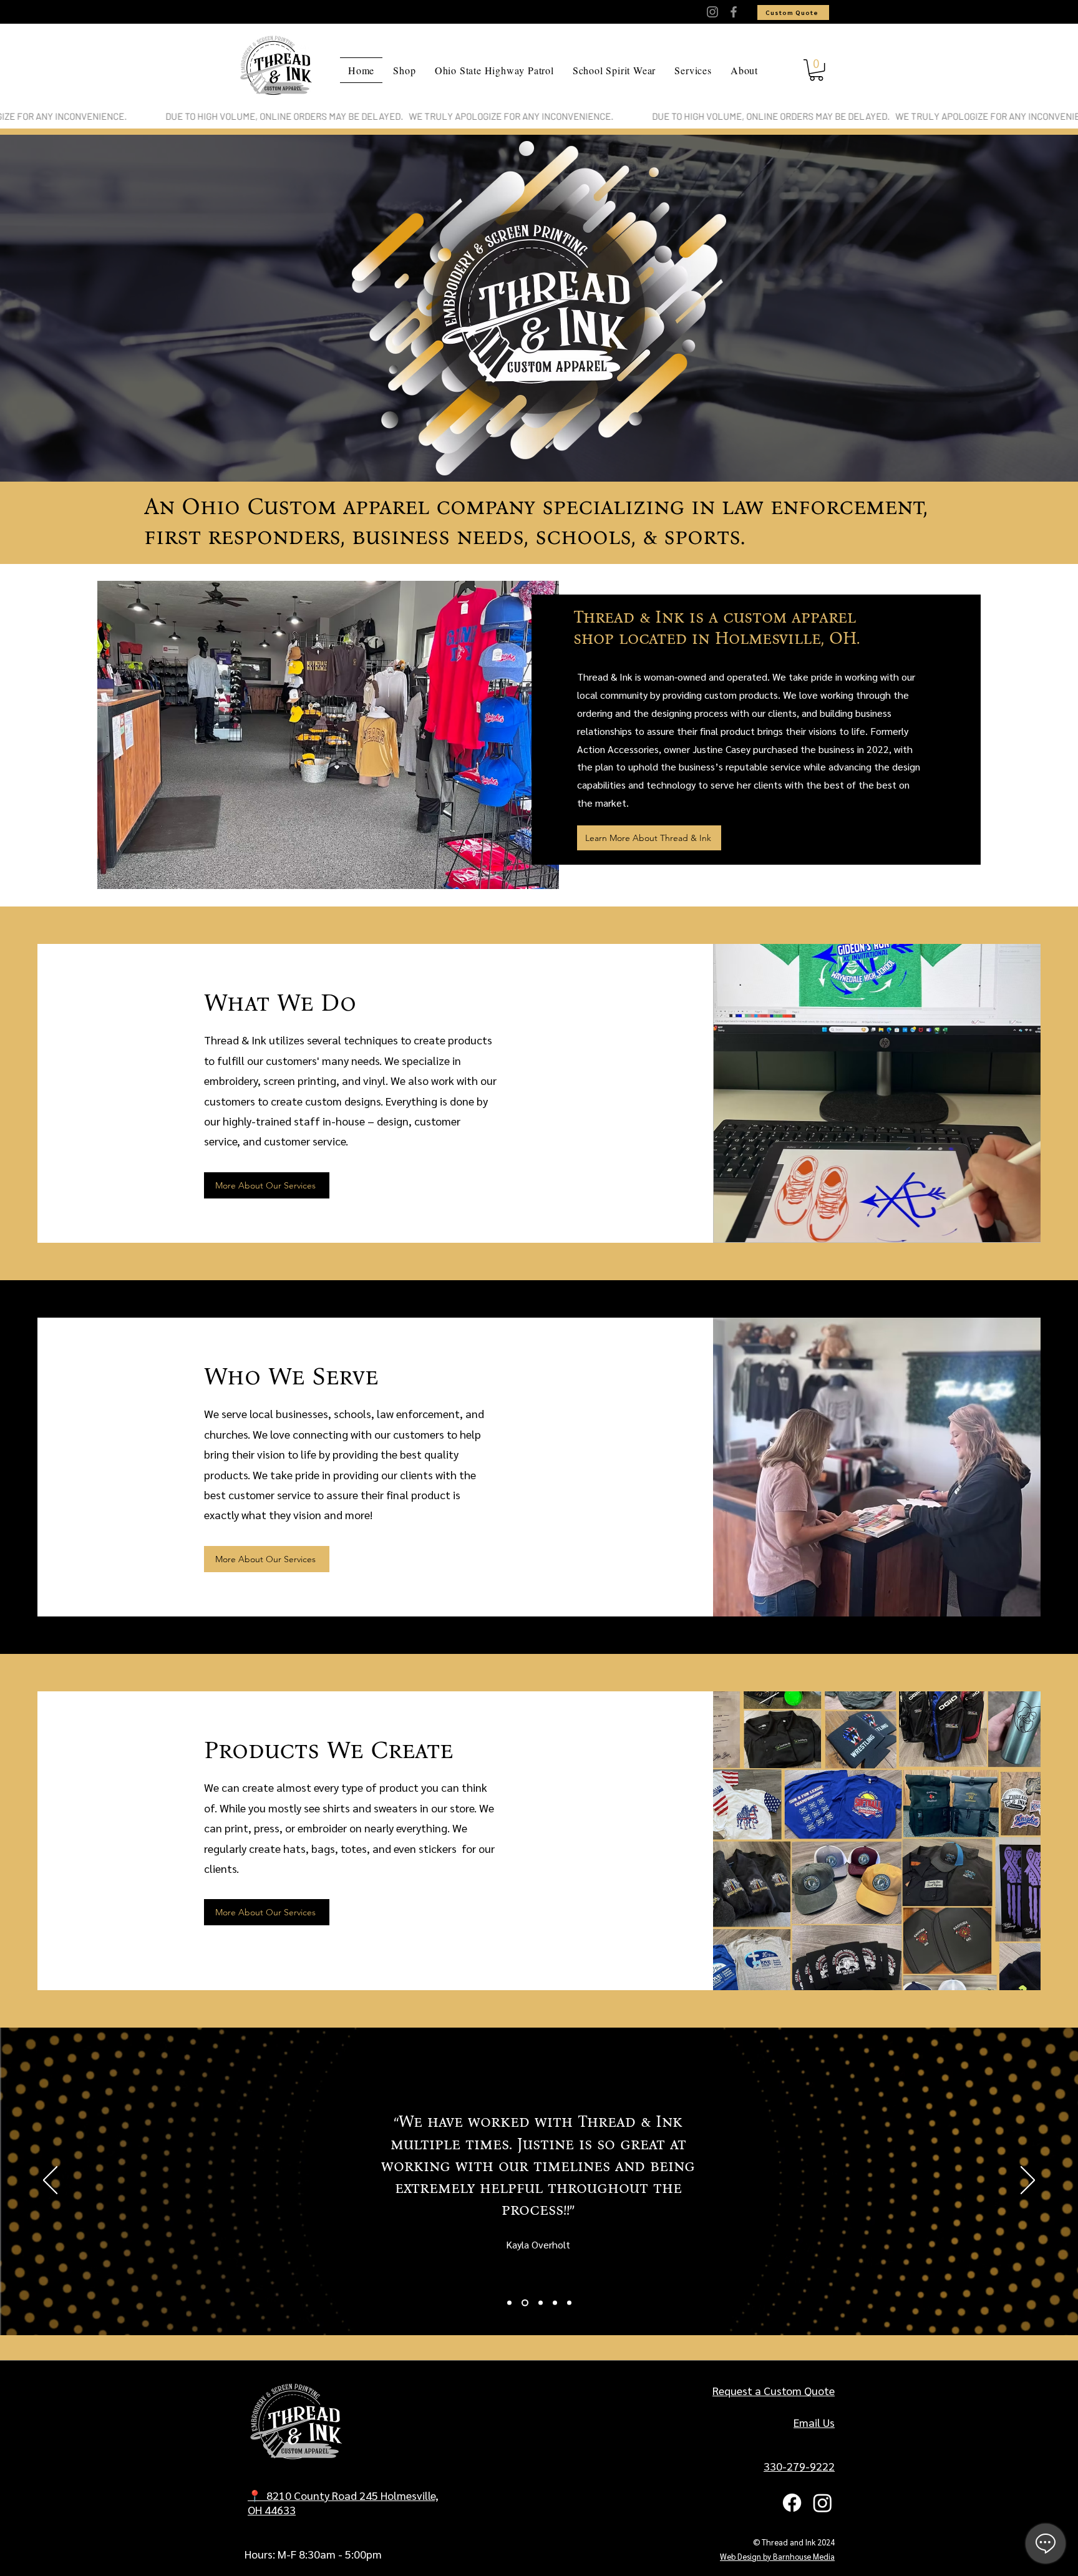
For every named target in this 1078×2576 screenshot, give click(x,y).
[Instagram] (712, 12)
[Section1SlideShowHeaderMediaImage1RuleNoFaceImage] (509, 2303)
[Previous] (50, 2181)
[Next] (1028, 2181)
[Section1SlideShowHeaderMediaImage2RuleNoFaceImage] (524, 2303)
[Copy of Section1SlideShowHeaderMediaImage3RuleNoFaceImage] (555, 2303)
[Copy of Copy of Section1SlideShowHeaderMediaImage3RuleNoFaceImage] (569, 2303)
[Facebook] (734, 12)
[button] (816, 70)
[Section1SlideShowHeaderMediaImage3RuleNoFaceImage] (539, 2303)
